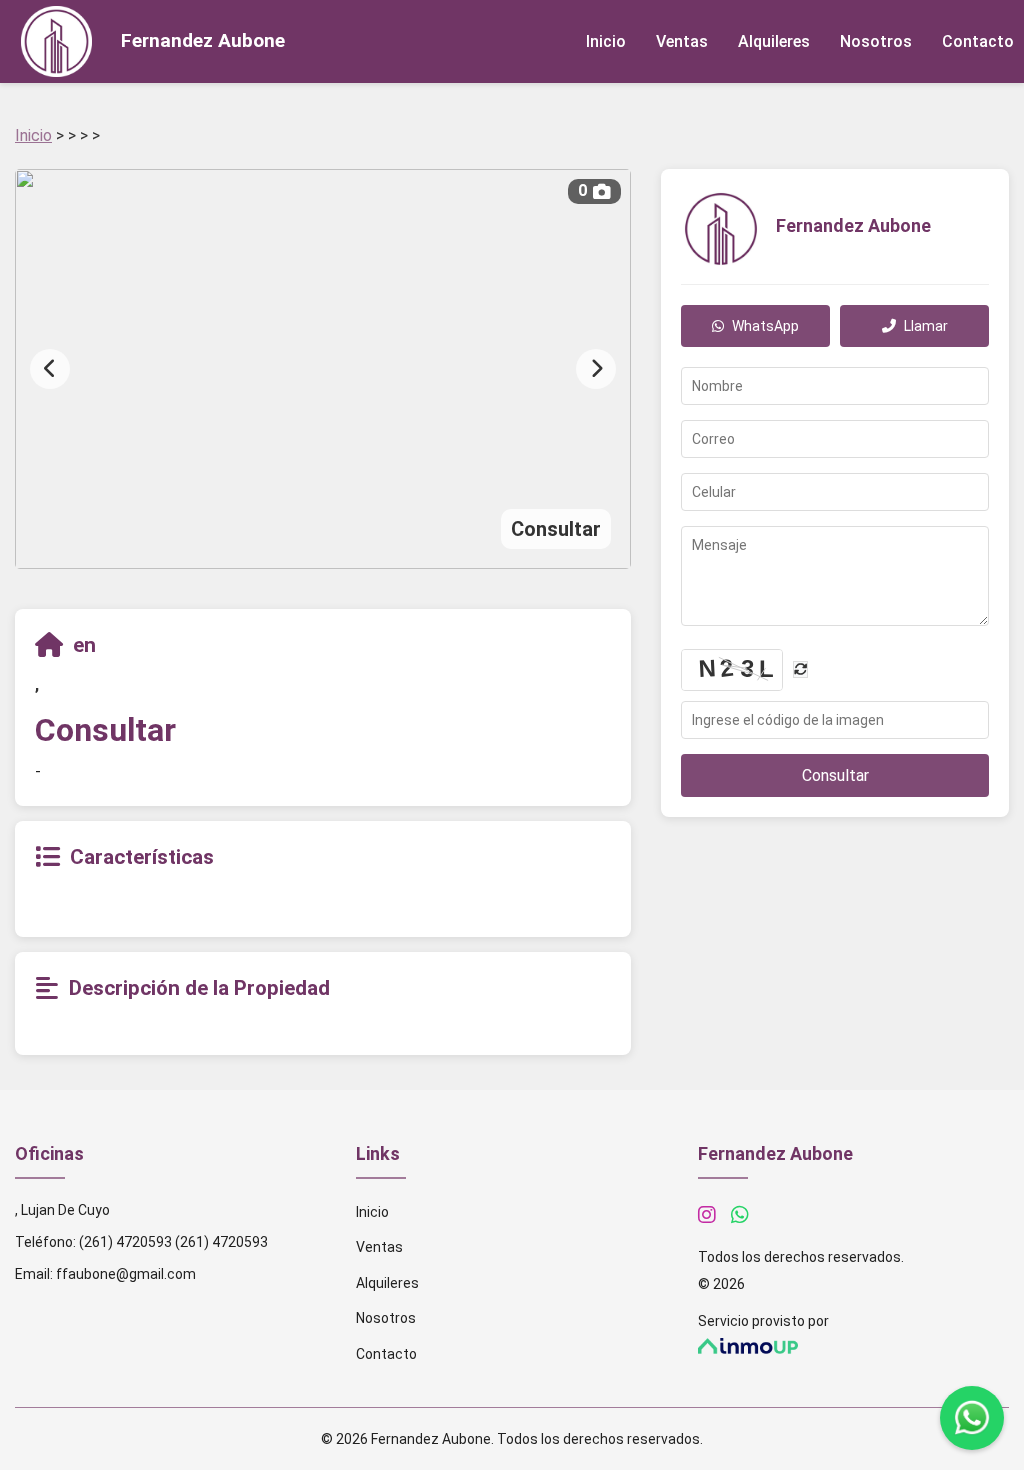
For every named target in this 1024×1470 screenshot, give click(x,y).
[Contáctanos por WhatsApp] (740, 1215)
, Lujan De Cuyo (62, 1210)
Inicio (606, 41)
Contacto (978, 41)
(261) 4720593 (125, 1242)
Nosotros (876, 41)
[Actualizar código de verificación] (800, 669)
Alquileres (774, 41)
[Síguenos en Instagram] (707, 1215)
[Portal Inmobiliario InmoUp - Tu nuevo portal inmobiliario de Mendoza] (853, 1346)
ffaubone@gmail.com (126, 1274)
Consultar (835, 775)
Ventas (682, 41)
